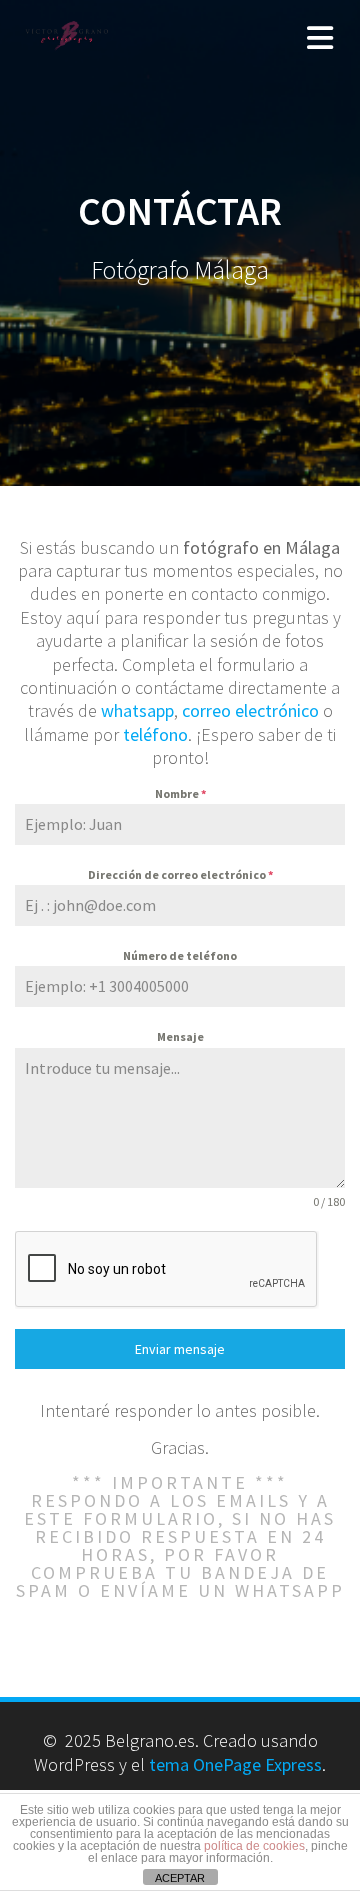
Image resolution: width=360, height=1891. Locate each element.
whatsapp (137, 710)
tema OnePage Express (235, 1764)
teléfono (155, 734)
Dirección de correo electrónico (180, 874)
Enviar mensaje (180, 1349)
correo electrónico (250, 710)
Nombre (180, 793)
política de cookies (254, 1846)
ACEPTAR (180, 1878)
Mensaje (180, 1036)
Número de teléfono (180, 955)
